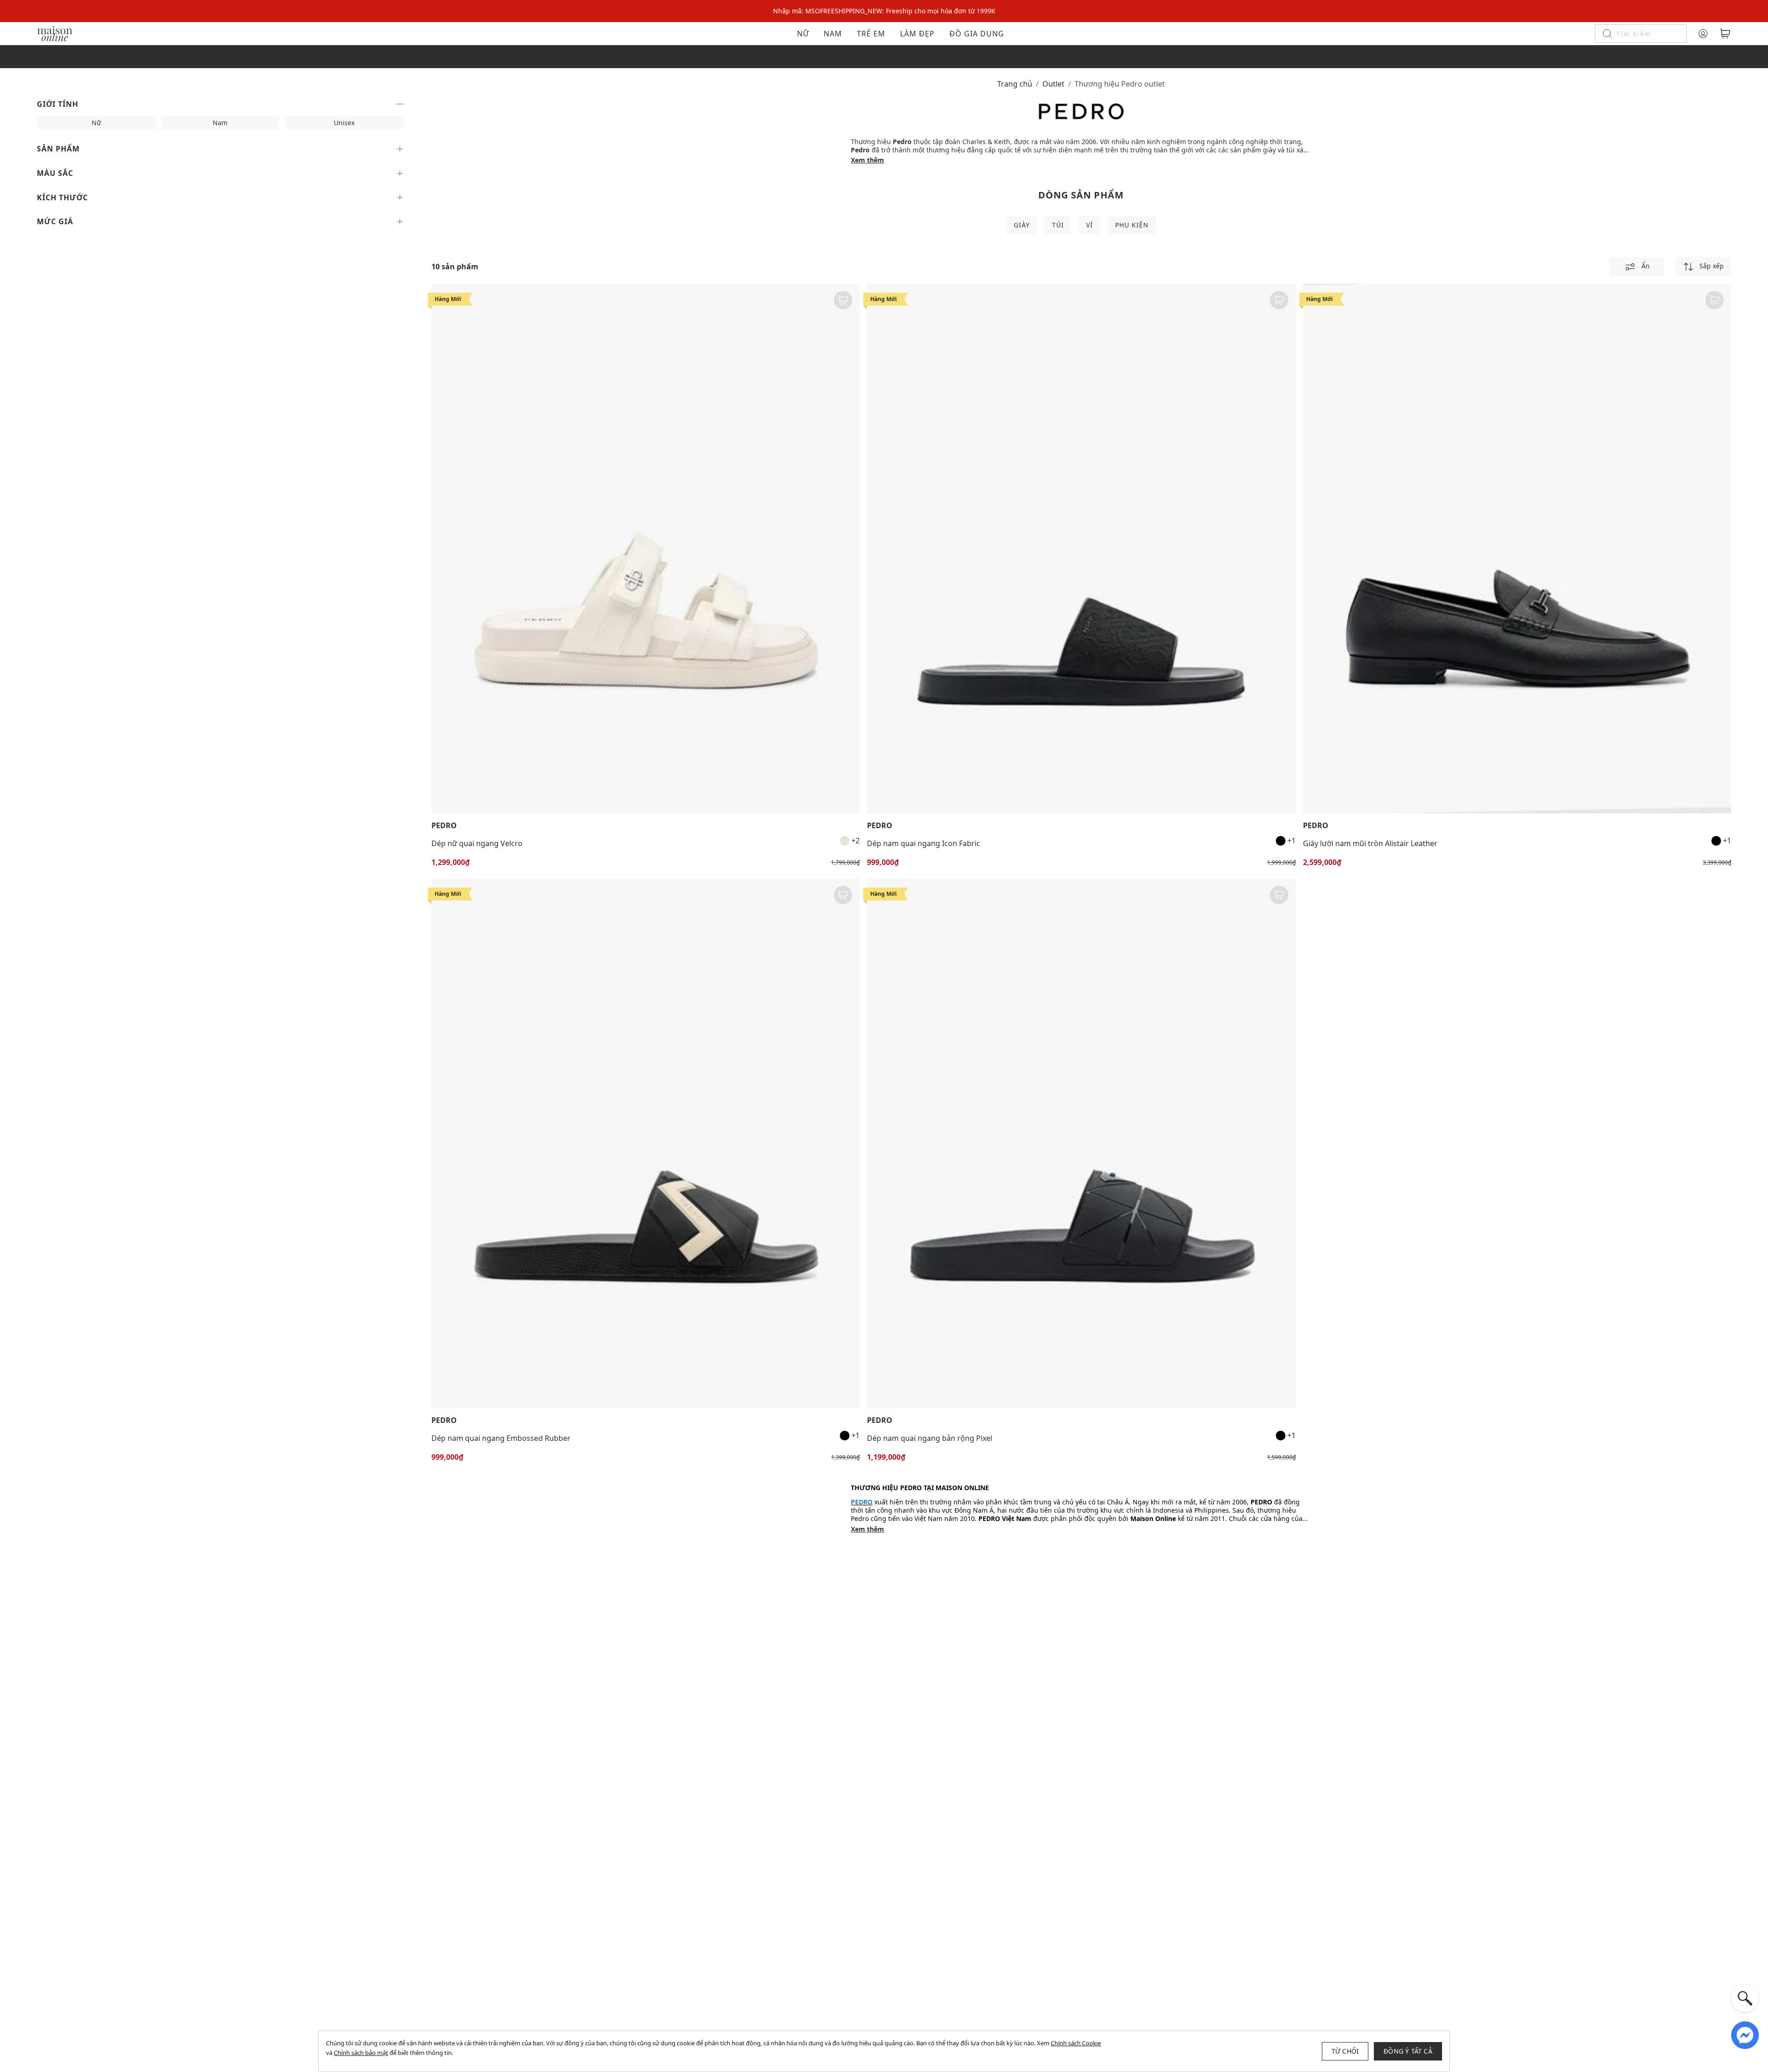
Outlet (1053, 84)
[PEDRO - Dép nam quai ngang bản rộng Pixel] (1081, 1143)
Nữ (803, 34)
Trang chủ (1015, 84)
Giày (1022, 225)
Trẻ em (871, 34)
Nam (833, 34)
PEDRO (444, 826)
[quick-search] (1745, 1998)
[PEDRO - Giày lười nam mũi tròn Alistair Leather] (1517, 548)
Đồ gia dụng (977, 34)
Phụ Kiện (1132, 225)
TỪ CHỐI (1345, 2051)
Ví (1090, 225)
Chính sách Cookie (1076, 2043)
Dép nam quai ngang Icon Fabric (924, 843)
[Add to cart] (843, 300)
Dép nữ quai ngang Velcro (477, 843)
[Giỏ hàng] (1725, 34)
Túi (1058, 225)
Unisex (344, 123)
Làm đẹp (917, 34)
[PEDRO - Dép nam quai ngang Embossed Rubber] (646, 1143)
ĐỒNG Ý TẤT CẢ (1408, 2051)
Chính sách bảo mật (361, 2053)
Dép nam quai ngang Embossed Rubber (501, 1438)
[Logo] (55, 33)
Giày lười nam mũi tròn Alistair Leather (1370, 843)
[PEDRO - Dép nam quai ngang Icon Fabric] (1081, 548)
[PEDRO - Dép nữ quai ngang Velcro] (646, 548)
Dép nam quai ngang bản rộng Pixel (930, 1438)
